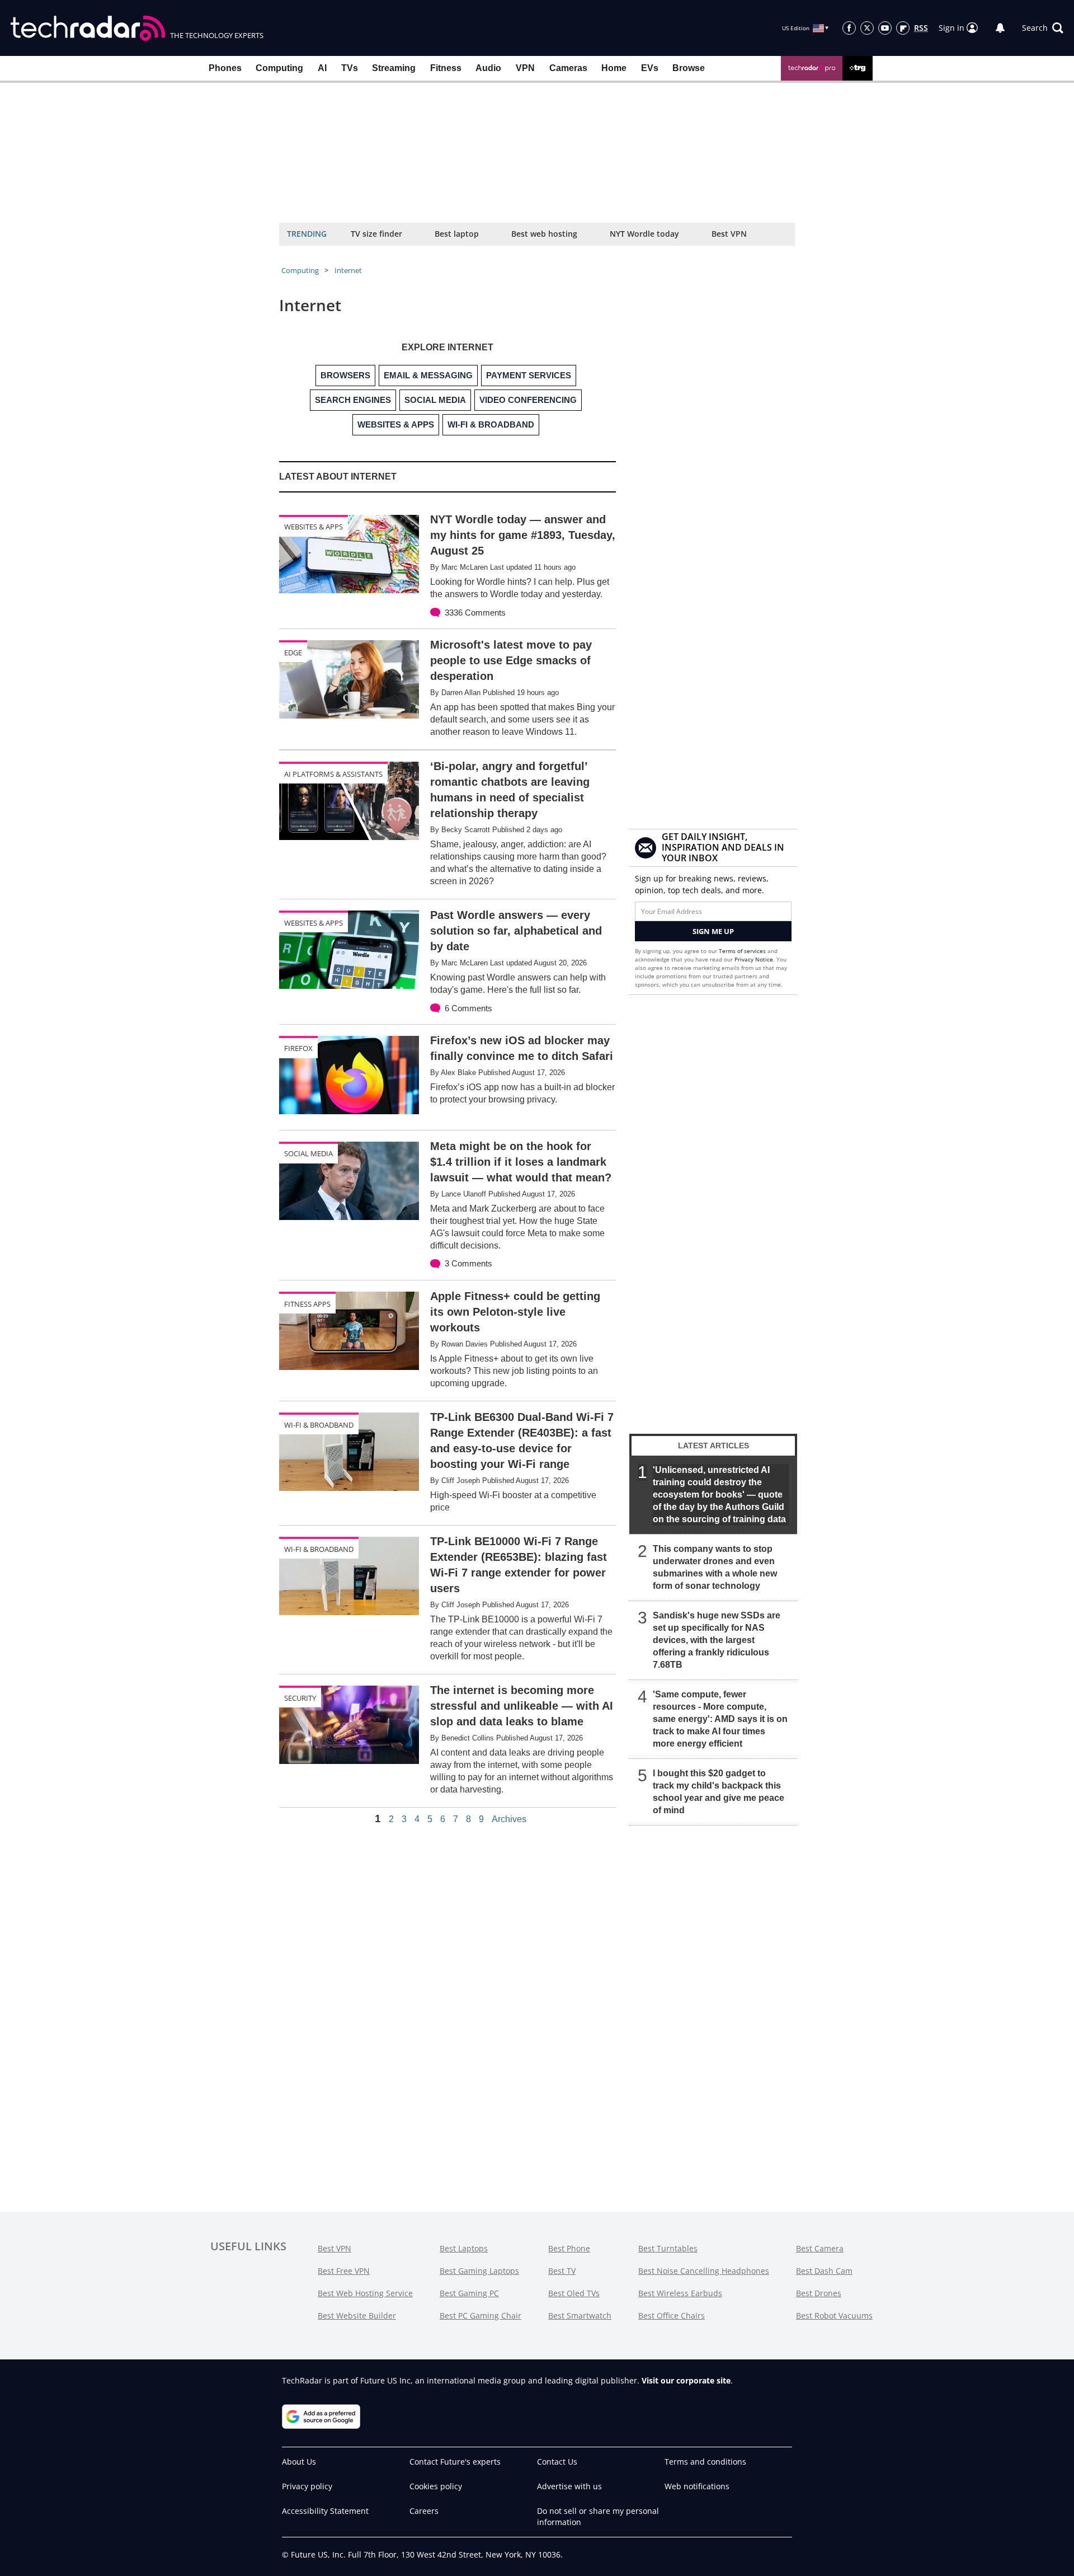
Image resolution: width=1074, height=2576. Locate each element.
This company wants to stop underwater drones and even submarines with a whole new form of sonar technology (715, 1567)
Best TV (562, 2271)
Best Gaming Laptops (479, 2271)
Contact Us (557, 2462)
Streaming (394, 68)
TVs (350, 68)
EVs (650, 68)
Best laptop (457, 234)
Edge (293, 653)
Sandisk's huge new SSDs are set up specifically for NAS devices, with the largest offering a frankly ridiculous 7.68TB (717, 1640)
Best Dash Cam (824, 2271)
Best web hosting (544, 234)
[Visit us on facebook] (849, 28)
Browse (689, 68)
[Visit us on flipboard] (903, 28)
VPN (525, 68)
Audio (488, 68)
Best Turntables (668, 2248)
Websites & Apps (314, 527)
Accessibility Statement (325, 2511)
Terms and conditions (705, 2462)
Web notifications (697, 2486)
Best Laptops (464, 2248)
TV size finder (376, 234)
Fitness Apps (307, 1304)
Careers (424, 2511)
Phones (225, 68)
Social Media (308, 1153)
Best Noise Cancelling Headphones (704, 2271)
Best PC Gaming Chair (481, 2315)
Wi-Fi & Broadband (319, 1425)
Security (300, 1698)
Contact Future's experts (455, 2462)
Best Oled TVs (574, 2293)
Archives (509, 1819)
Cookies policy (436, 2486)
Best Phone (569, 2248)
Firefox (298, 1048)
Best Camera (820, 2248)
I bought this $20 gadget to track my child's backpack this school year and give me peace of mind (719, 1792)
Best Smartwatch (580, 2315)
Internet (348, 270)
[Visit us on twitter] (867, 28)
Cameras (568, 68)
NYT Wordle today (644, 234)
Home (614, 68)
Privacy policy (307, 2486)
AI (322, 68)
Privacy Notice (754, 959)
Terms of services (743, 951)
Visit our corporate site (686, 2380)
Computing (279, 68)
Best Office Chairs (672, 2315)
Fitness (446, 68)
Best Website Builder (357, 2315)
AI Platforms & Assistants (333, 774)
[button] (1043, 28)
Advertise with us (569, 2486)
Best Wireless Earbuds (680, 2293)
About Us (299, 2462)
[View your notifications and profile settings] (1000, 28)
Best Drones (819, 2293)
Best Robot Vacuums (834, 2315)
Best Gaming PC (469, 2293)
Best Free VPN (344, 2271)
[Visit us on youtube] (885, 28)
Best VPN (729, 234)
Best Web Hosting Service (365, 2293)
